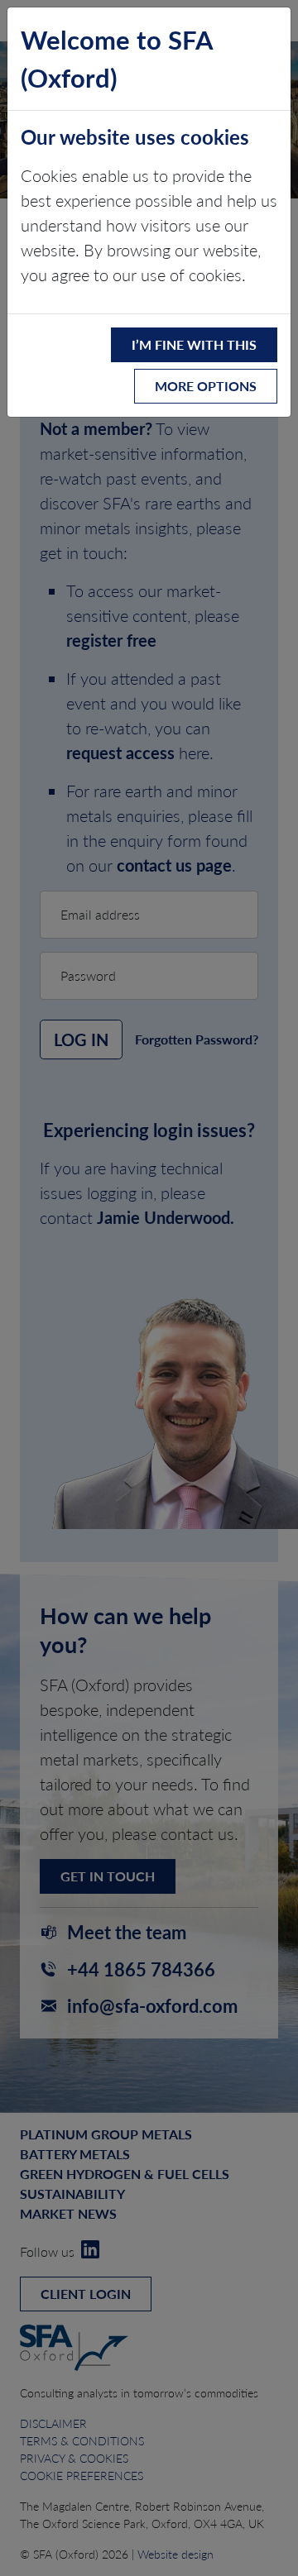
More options (206, 386)
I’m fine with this (194, 344)
